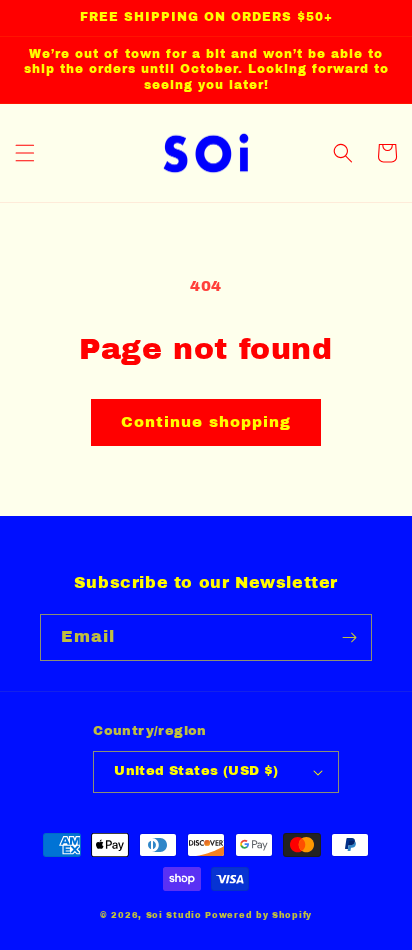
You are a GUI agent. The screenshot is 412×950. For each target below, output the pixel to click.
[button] (25, 153)
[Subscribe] (349, 637)
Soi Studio (174, 915)
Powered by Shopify (258, 915)
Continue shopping (206, 422)
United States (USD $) (196, 771)
